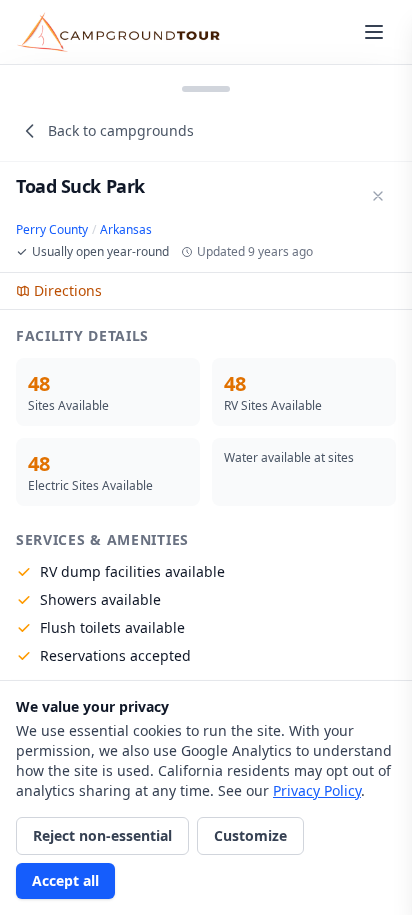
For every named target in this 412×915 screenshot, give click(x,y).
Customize (250, 835)
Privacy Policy (317, 790)
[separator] (206, 87)
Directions (68, 290)
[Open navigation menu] (374, 32)
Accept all (65, 880)
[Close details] (378, 196)
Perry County (52, 230)
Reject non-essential (102, 835)
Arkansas (126, 230)
